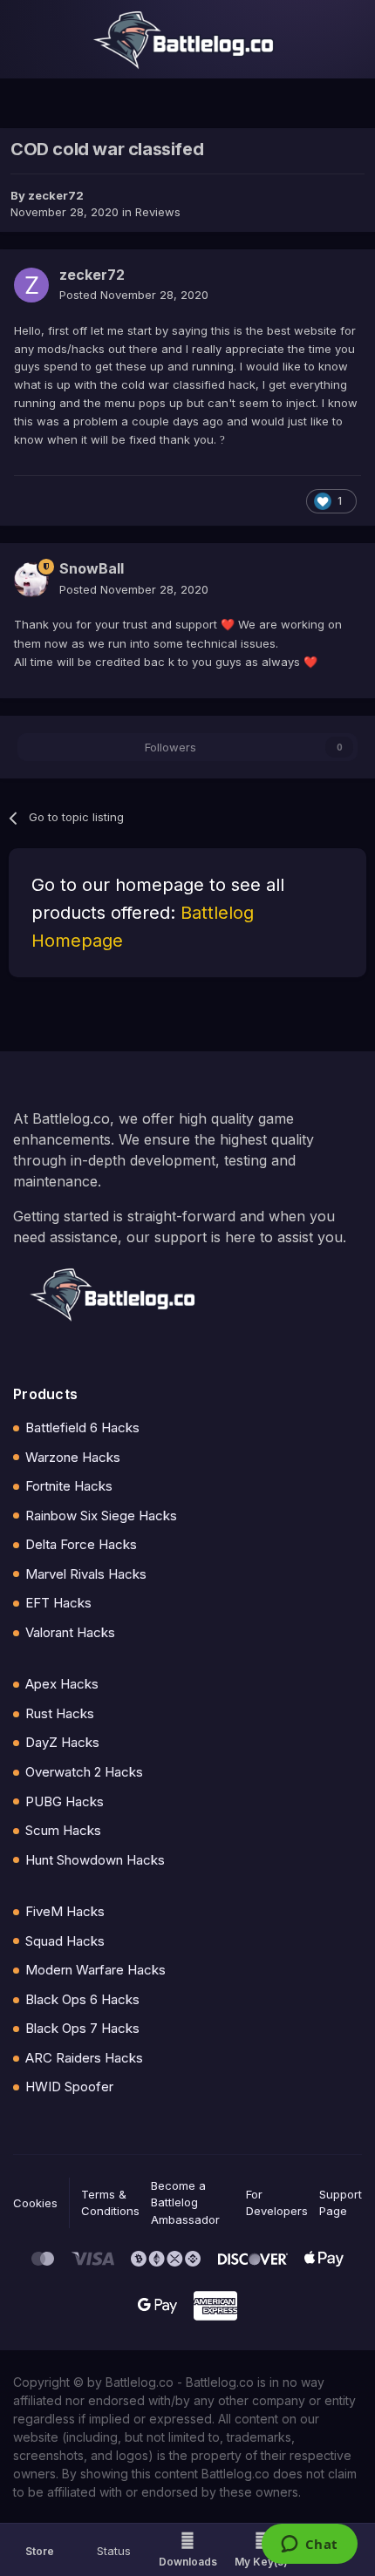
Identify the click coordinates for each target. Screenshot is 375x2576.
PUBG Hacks (65, 1801)
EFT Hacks (58, 1603)
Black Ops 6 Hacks (82, 1999)
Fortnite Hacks (69, 1486)
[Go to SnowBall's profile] (31, 580)
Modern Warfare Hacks (95, 1970)
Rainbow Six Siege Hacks (101, 1516)
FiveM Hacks (65, 1911)
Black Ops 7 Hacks (82, 2028)
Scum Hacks (63, 1830)
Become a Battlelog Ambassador (185, 2202)
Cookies (35, 2203)
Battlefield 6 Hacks (82, 1427)
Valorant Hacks (70, 1632)
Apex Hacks (62, 1684)
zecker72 (56, 195)
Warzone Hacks (73, 1457)
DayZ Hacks (62, 1742)
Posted (134, 295)
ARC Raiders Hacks (84, 2058)
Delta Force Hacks (81, 1544)
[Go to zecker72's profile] (31, 285)
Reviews (158, 212)
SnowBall (92, 568)
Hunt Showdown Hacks (95, 1860)
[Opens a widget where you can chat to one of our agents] (309, 2545)
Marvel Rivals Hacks (86, 1574)
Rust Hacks (60, 1713)
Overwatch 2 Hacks (84, 1772)
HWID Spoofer (69, 2087)
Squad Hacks (65, 1941)
